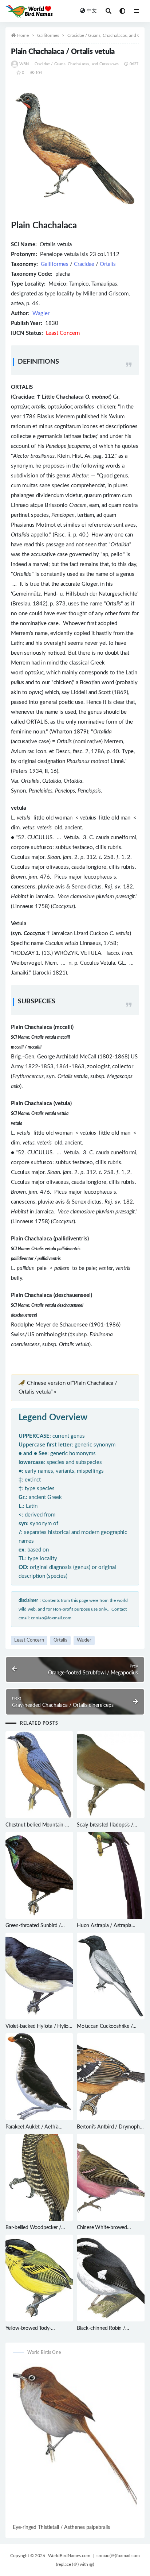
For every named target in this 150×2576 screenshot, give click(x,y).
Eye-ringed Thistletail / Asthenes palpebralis (61, 2527)
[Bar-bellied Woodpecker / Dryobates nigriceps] (39, 2177)
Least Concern (29, 1640)
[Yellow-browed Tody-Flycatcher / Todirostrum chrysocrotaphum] (39, 2278)
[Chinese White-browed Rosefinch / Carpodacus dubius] (111, 2177)
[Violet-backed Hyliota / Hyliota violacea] (39, 1976)
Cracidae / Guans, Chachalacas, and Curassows (77, 64)
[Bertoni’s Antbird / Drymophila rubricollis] (111, 2077)
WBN (24, 64)
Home (23, 35)
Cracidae (84, 264)
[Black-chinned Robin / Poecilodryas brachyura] (111, 2278)
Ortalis (108, 264)
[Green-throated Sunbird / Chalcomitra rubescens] (39, 1875)
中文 (92, 11)
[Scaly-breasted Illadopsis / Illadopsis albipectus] (111, 1775)
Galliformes (48, 35)
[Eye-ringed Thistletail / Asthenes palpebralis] (75, 2443)
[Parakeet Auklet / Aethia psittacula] (39, 2077)
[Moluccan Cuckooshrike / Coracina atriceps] (111, 1976)
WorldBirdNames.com (69, 2556)
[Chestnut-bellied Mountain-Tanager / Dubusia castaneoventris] (39, 1775)
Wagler (41, 313)
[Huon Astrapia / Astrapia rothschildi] (111, 1875)
